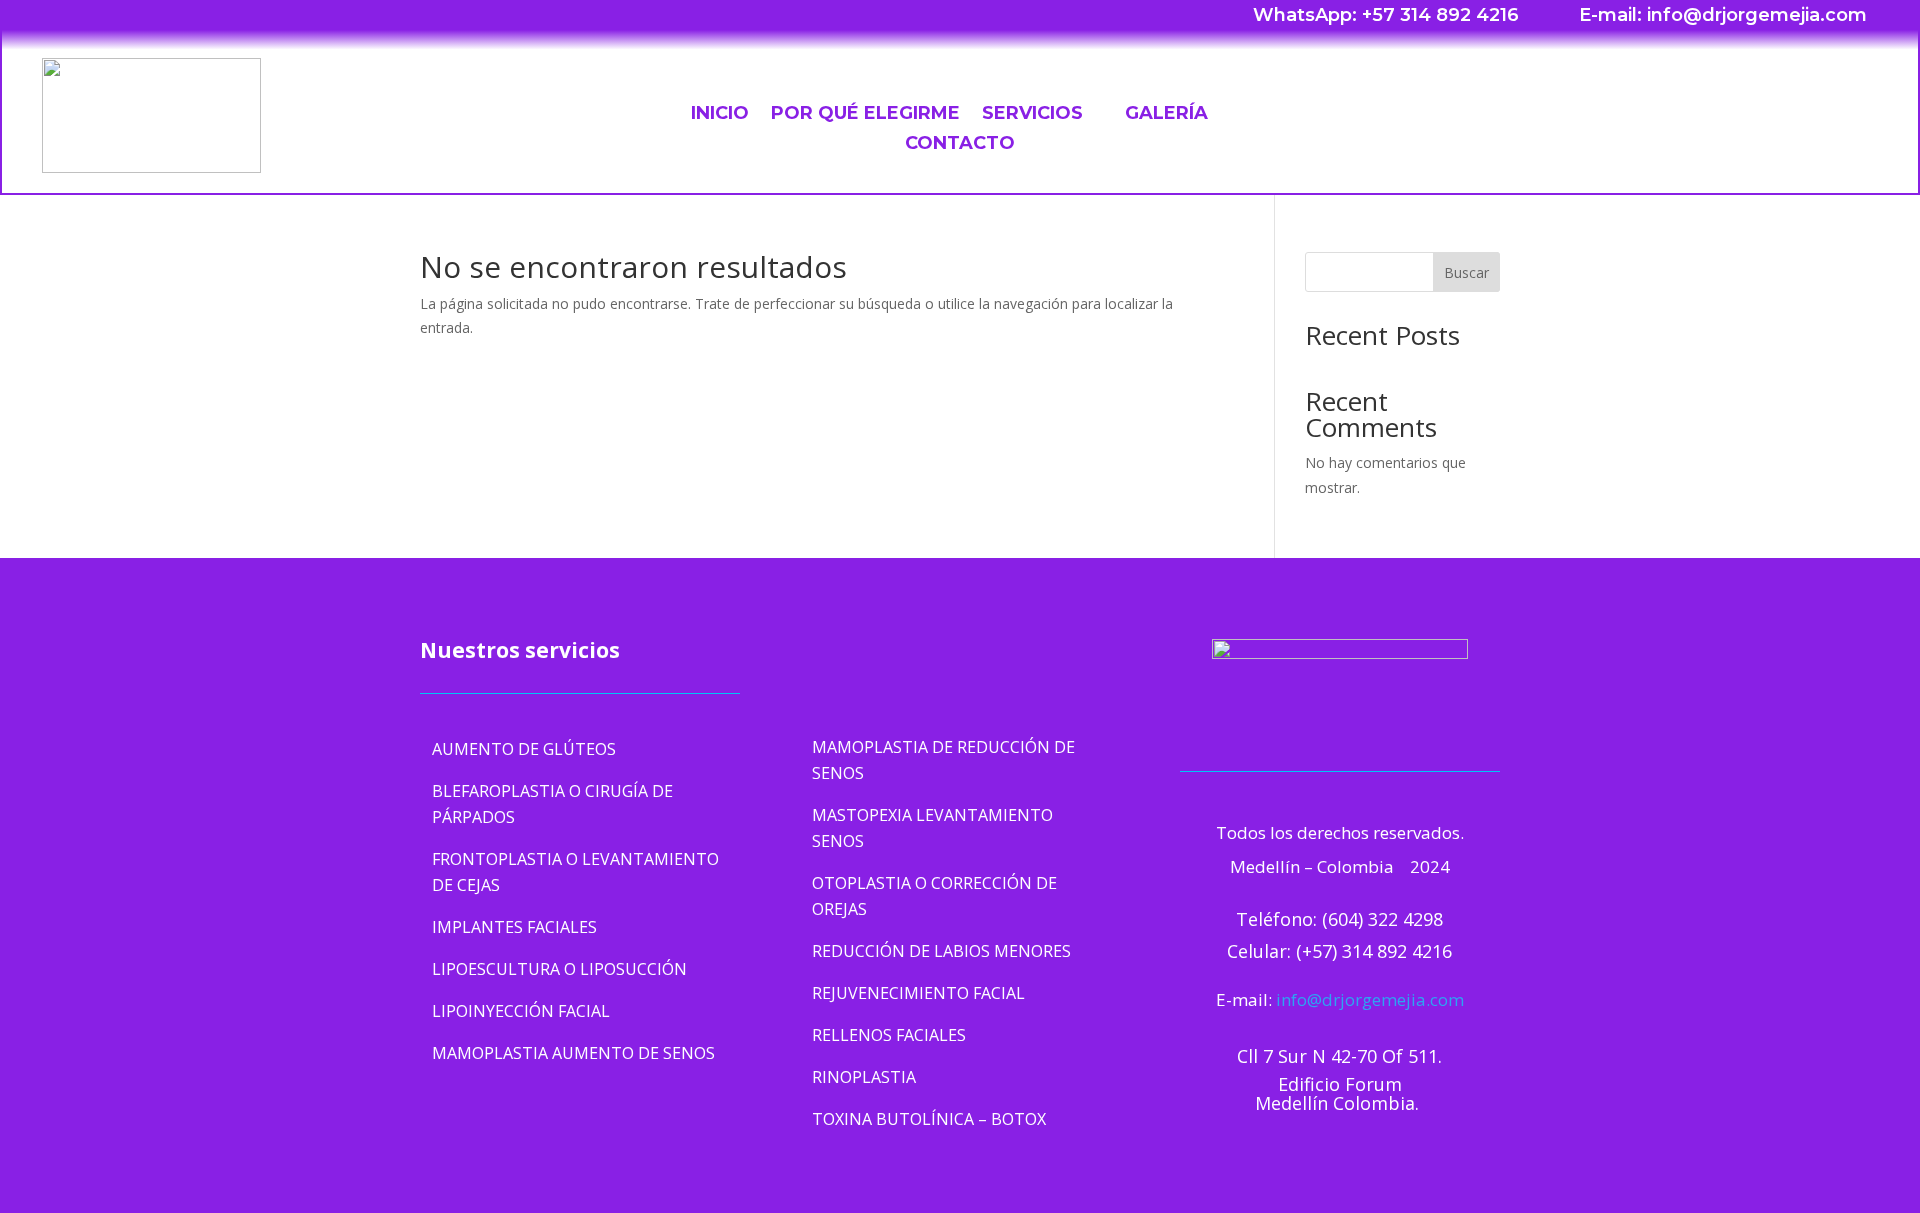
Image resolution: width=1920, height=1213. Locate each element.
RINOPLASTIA (864, 1077)
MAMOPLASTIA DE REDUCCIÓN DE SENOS (943, 760)
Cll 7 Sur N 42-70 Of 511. (1339, 1056)
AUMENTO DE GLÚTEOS (524, 749)
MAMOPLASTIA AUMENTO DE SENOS (573, 1053)
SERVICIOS (1032, 115)
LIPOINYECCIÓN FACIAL (521, 1011)
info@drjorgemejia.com (1370, 999)
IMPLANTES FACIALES (514, 927)
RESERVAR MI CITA (1752, 111)
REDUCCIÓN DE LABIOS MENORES (941, 951)
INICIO (720, 115)
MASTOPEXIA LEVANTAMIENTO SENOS (932, 828)
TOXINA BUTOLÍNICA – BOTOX (929, 1119)
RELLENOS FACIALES (889, 1035)
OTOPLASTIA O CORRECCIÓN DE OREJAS (934, 896)
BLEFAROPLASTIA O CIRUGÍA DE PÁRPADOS (552, 804)
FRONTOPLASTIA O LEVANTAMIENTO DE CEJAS (575, 872)
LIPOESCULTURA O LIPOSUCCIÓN (559, 969)
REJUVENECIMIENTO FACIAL (918, 993)
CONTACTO (960, 145)
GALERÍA (1166, 115)
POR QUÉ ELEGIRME (865, 115)
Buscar (1466, 272)
